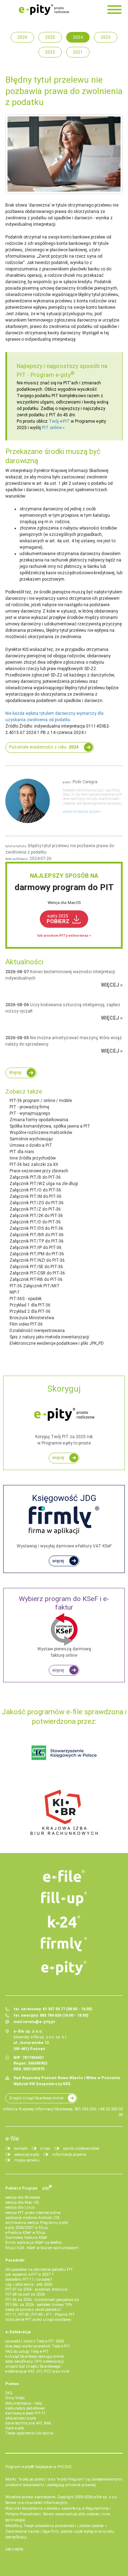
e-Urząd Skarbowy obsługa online (34, 2356)
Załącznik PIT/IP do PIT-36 (36, 1248)
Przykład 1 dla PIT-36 (30, 1305)
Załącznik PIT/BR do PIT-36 (37, 1235)
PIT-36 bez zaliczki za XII (34, 1164)
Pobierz (29, 2187)
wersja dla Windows (23, 2197)
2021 (78, 52)
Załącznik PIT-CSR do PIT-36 (37, 1273)
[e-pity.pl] (64, 1968)
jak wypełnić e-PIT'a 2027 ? (29, 2274)
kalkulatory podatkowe (25, 2408)
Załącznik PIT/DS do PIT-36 (36, 1228)
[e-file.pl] (64, 1876)
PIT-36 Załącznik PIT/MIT (35, 1286)
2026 (22, 37)
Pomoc (12, 2384)
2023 (106, 37)
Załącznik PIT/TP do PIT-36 (37, 1241)
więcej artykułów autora (81, 812)
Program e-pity (53, 375)
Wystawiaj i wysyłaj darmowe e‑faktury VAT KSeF (64, 1521)
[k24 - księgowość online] (64, 1922)
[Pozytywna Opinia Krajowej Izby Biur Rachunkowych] (64, 1812)
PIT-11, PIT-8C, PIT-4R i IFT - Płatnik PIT (40, 2315)
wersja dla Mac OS (22, 2202)
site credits (14, 2549)
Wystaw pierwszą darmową (64, 1626)
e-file (12, 2138)
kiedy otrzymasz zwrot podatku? (33, 2310)
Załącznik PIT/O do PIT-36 (35, 1190)
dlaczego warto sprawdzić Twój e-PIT (38, 2346)
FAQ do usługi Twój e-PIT (27, 2352)
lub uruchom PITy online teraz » (64, 935)
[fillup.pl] (64, 1899)
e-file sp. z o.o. (106, 2497)
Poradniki (15, 2260)
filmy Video (15, 2398)
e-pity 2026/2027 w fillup (26, 2228)
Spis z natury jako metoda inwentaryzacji (49, 1337)
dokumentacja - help (24, 2403)
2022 (50, 52)
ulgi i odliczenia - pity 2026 (29, 2284)
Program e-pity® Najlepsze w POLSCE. (39, 2467)
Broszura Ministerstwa (32, 1318)
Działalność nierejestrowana (37, 1331)
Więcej (15, 1073)
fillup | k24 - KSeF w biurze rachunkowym (42, 2248)
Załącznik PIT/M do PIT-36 (36, 1196)
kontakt (21, 2149)
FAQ (9, 2393)
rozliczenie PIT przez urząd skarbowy (38, 2320)
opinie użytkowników (81, 2149)
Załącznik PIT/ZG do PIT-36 (37, 1203)
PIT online (52, 428)
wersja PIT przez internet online (33, 2213)
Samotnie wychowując (31, 1139)
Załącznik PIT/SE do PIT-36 (36, 1267)
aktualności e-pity (21, 2418)
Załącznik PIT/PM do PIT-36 (37, 1254)
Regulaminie (97, 2508)
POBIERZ (58, 919)
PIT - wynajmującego (30, 1113)
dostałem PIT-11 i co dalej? (29, 2279)
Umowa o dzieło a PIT (31, 1145)
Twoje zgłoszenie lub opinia (29, 2433)
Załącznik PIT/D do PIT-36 (35, 1222)
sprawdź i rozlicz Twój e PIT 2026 (35, 2341)
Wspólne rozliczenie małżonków (41, 1133)
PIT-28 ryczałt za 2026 (25, 2294)
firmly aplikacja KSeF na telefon (34, 2243)
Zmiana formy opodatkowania (39, 1120)
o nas (45, 2149)
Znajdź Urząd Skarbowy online (36, 2098)
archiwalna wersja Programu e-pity (37, 2223)
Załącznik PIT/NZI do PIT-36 (37, 1260)
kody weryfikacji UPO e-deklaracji (35, 2361)
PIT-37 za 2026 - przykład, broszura (36, 2289)
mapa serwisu (27, 2160)
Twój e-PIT (59, 421)
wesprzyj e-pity (27, 2155)
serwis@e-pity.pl (39, 2022)
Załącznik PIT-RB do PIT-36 (36, 1279)
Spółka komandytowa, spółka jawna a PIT (50, 1126)
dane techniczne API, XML (29, 2423)
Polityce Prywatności (23, 2514)
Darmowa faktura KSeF (26, 2238)
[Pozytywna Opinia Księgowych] (64, 1753)
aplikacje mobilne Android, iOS (32, 2218)
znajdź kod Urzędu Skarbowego (33, 2366)
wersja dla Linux (20, 2207)
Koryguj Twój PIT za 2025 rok (64, 1415)
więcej (58, 1458)
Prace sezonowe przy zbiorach (39, 1171)
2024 (78, 37)
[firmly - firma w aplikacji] (64, 1944)
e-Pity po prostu (44, 10)
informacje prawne (69, 2155)
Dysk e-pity (15, 2428)
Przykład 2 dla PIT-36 (30, 1311)
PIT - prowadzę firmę (29, 1107)
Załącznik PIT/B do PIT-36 (35, 1177)
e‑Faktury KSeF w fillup (25, 2233)
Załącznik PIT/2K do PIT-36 (36, 1216)
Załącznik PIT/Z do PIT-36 (35, 1209)
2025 (50, 37)
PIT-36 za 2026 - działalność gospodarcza (42, 2300)
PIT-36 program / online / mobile (41, 1101)
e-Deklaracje (18, 2332)
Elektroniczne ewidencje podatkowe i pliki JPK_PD (57, 1343)
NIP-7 (15, 1292)
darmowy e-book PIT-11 (25, 2413)
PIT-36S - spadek (26, 1299)
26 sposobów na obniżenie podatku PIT (39, 2270)
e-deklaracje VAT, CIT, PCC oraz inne (37, 2371)
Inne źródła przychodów (33, 1158)
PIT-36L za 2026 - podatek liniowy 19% (39, 2305)
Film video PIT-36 (26, 1324)
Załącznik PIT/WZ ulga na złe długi (44, 1184)
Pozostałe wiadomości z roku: (44, 747)
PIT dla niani (22, 1152)
